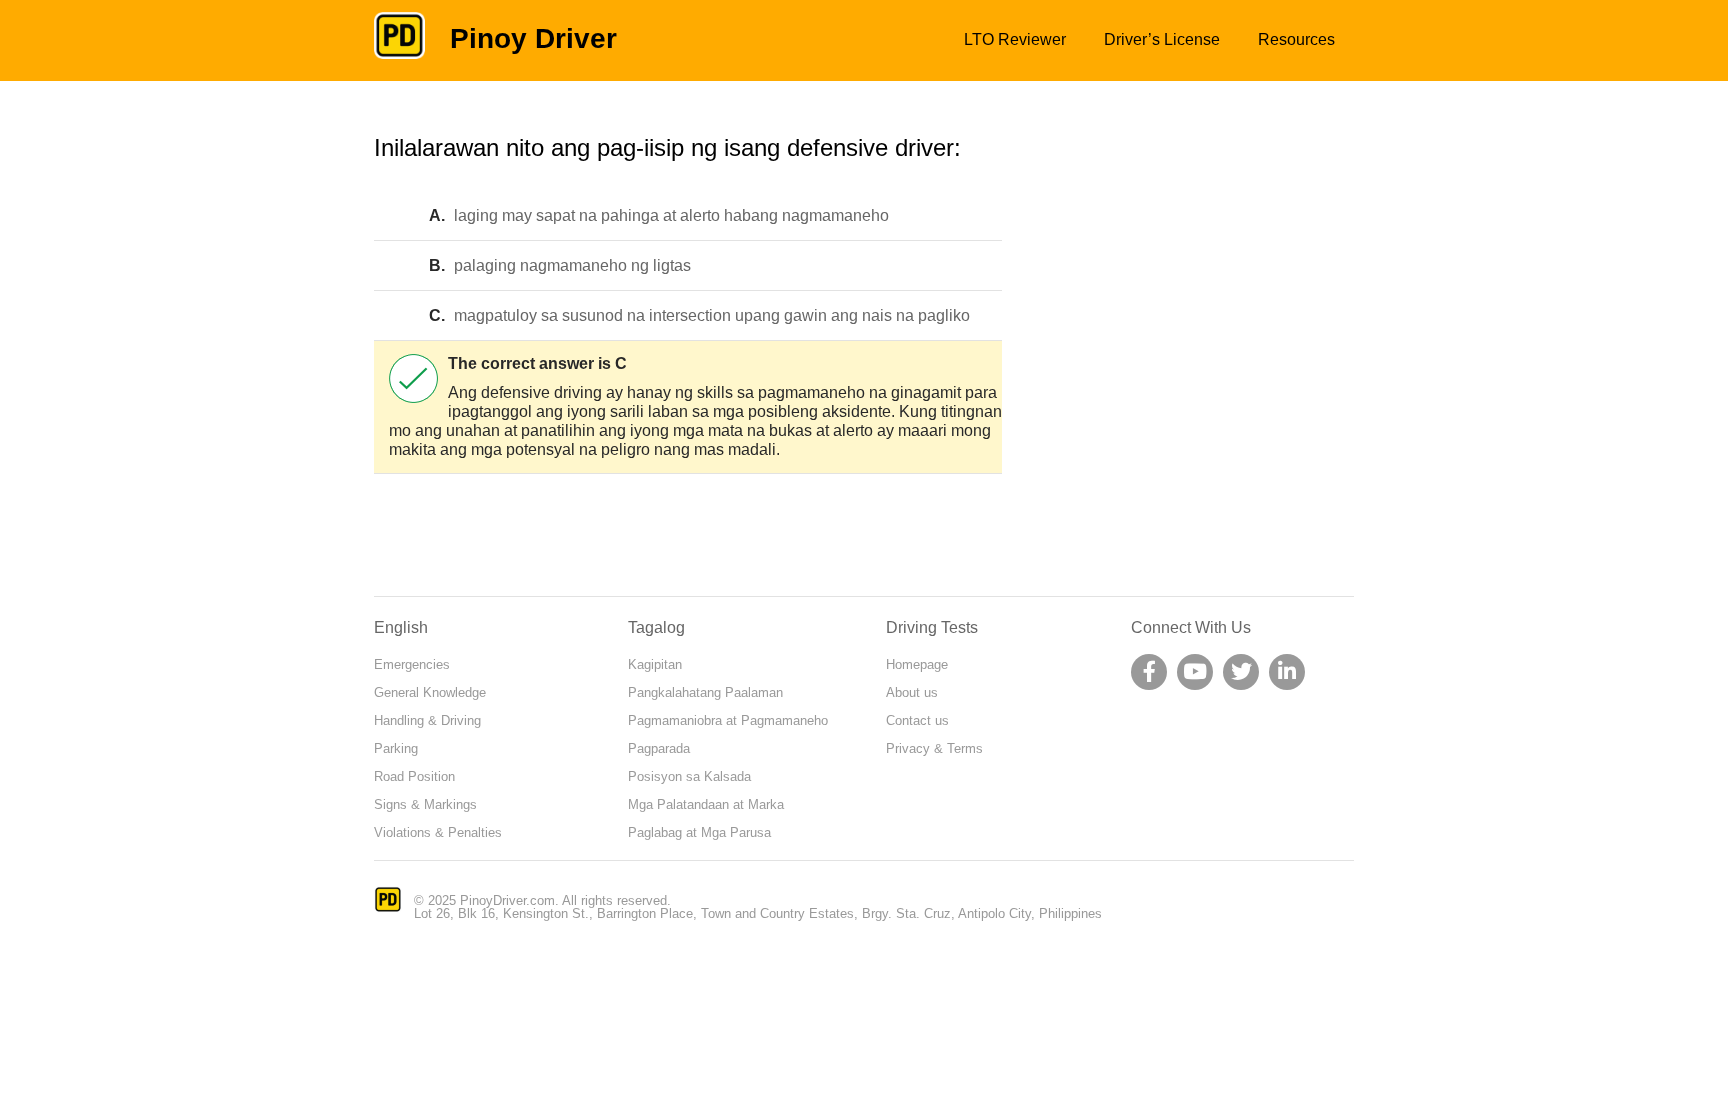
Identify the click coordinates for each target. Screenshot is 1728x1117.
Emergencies (412, 664)
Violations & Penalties (438, 832)
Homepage (917, 664)
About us (912, 692)
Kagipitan (655, 664)
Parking (396, 748)
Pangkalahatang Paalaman (705, 692)
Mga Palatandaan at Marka (706, 804)
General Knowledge (430, 692)
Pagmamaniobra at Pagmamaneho (728, 720)
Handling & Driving (427, 720)
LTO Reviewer (1015, 39)
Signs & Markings (425, 804)
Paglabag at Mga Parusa (699, 832)
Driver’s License (1162, 39)
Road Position (414, 776)
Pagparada (659, 748)
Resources (1296, 39)
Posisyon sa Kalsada (689, 776)
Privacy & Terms (934, 748)
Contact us (917, 720)
